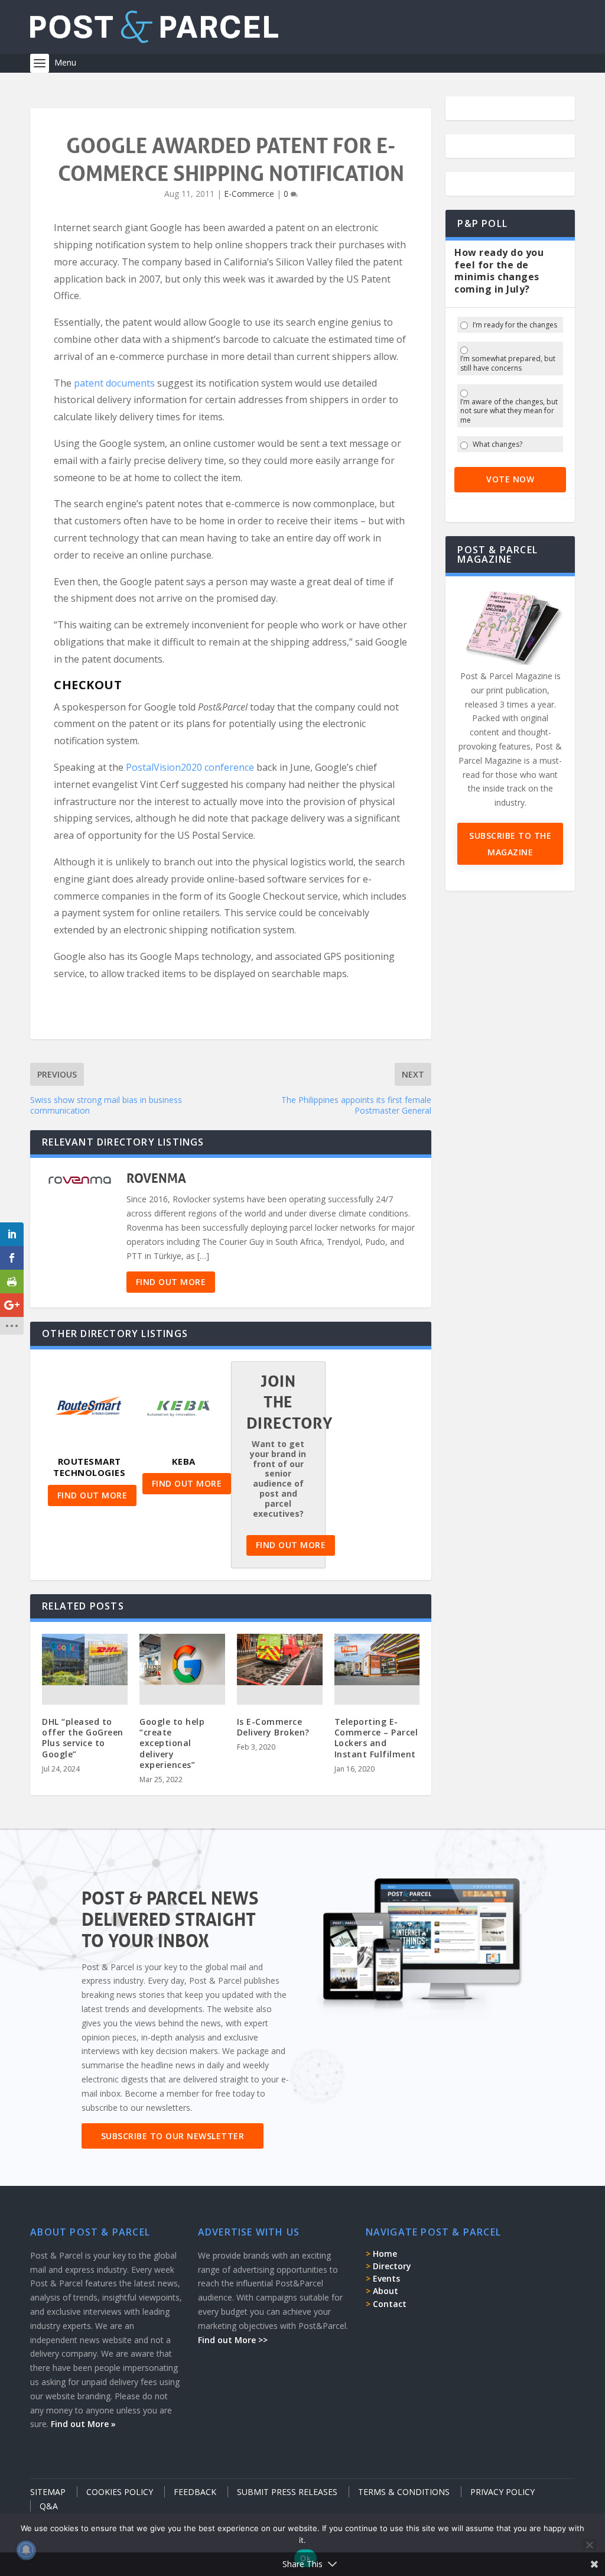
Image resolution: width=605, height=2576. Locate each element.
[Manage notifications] (26, 2550)
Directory (392, 2266)
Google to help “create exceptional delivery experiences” (172, 1743)
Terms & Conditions (404, 2492)
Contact (390, 2304)
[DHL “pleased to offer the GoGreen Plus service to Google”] (85, 1660)
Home (385, 2254)
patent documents (114, 383)
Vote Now (510, 479)
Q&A (49, 2506)
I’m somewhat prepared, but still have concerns (508, 363)
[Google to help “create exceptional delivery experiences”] (182, 1660)
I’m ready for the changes (515, 325)
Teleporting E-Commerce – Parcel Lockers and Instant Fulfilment (376, 1738)
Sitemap (48, 2492)
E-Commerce (249, 194)
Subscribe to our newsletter (173, 2136)
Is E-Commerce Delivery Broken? (273, 1727)
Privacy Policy (502, 2492)
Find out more (171, 1282)
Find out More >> (233, 2340)
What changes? (497, 445)
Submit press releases (287, 2492)
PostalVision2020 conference (190, 767)
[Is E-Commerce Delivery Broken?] (280, 1660)
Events (386, 2278)
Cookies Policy (120, 2492)
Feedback (195, 2492)
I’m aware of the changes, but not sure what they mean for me (509, 411)
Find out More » (83, 2424)
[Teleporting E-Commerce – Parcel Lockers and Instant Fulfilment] (377, 1660)
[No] (589, 2545)
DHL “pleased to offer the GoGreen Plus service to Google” (83, 1738)
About (386, 2291)
